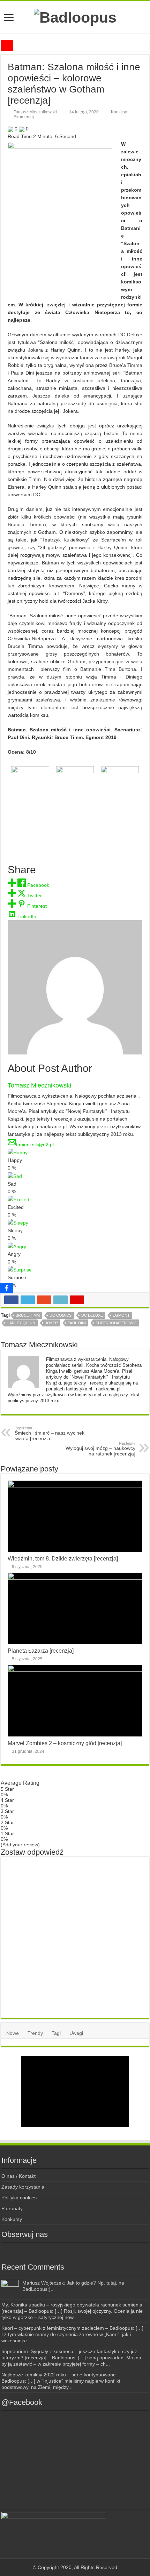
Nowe (13, 2033)
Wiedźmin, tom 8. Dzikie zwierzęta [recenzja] (63, 1558)
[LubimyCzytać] (82, 2251)
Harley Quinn (21, 1323)
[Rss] (43, 2251)
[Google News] (107, 2251)
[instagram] (68, 2251)
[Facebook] (55, 2251)
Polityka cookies (19, 2198)
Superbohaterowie (116, 1323)
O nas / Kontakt (18, 2176)
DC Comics (61, 1315)
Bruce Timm (28, 1315)
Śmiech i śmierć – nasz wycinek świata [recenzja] (50, 1434)
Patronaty (12, 2208)
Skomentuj (24, 117)
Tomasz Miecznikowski (35, 112)
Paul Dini (77, 1323)
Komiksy (119, 112)
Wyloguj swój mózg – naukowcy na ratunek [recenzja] (100, 1449)
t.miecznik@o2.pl (35, 1145)
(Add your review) (20, 1845)
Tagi (56, 2033)
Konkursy (12, 2219)
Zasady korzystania (23, 2187)
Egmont (121, 1315)
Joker (51, 1323)
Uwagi (76, 2033)
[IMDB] (95, 2251)
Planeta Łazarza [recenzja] (41, 1651)
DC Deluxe (92, 1315)
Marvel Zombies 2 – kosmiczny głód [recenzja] (65, 1743)
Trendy (35, 2033)
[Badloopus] (75, 16)
